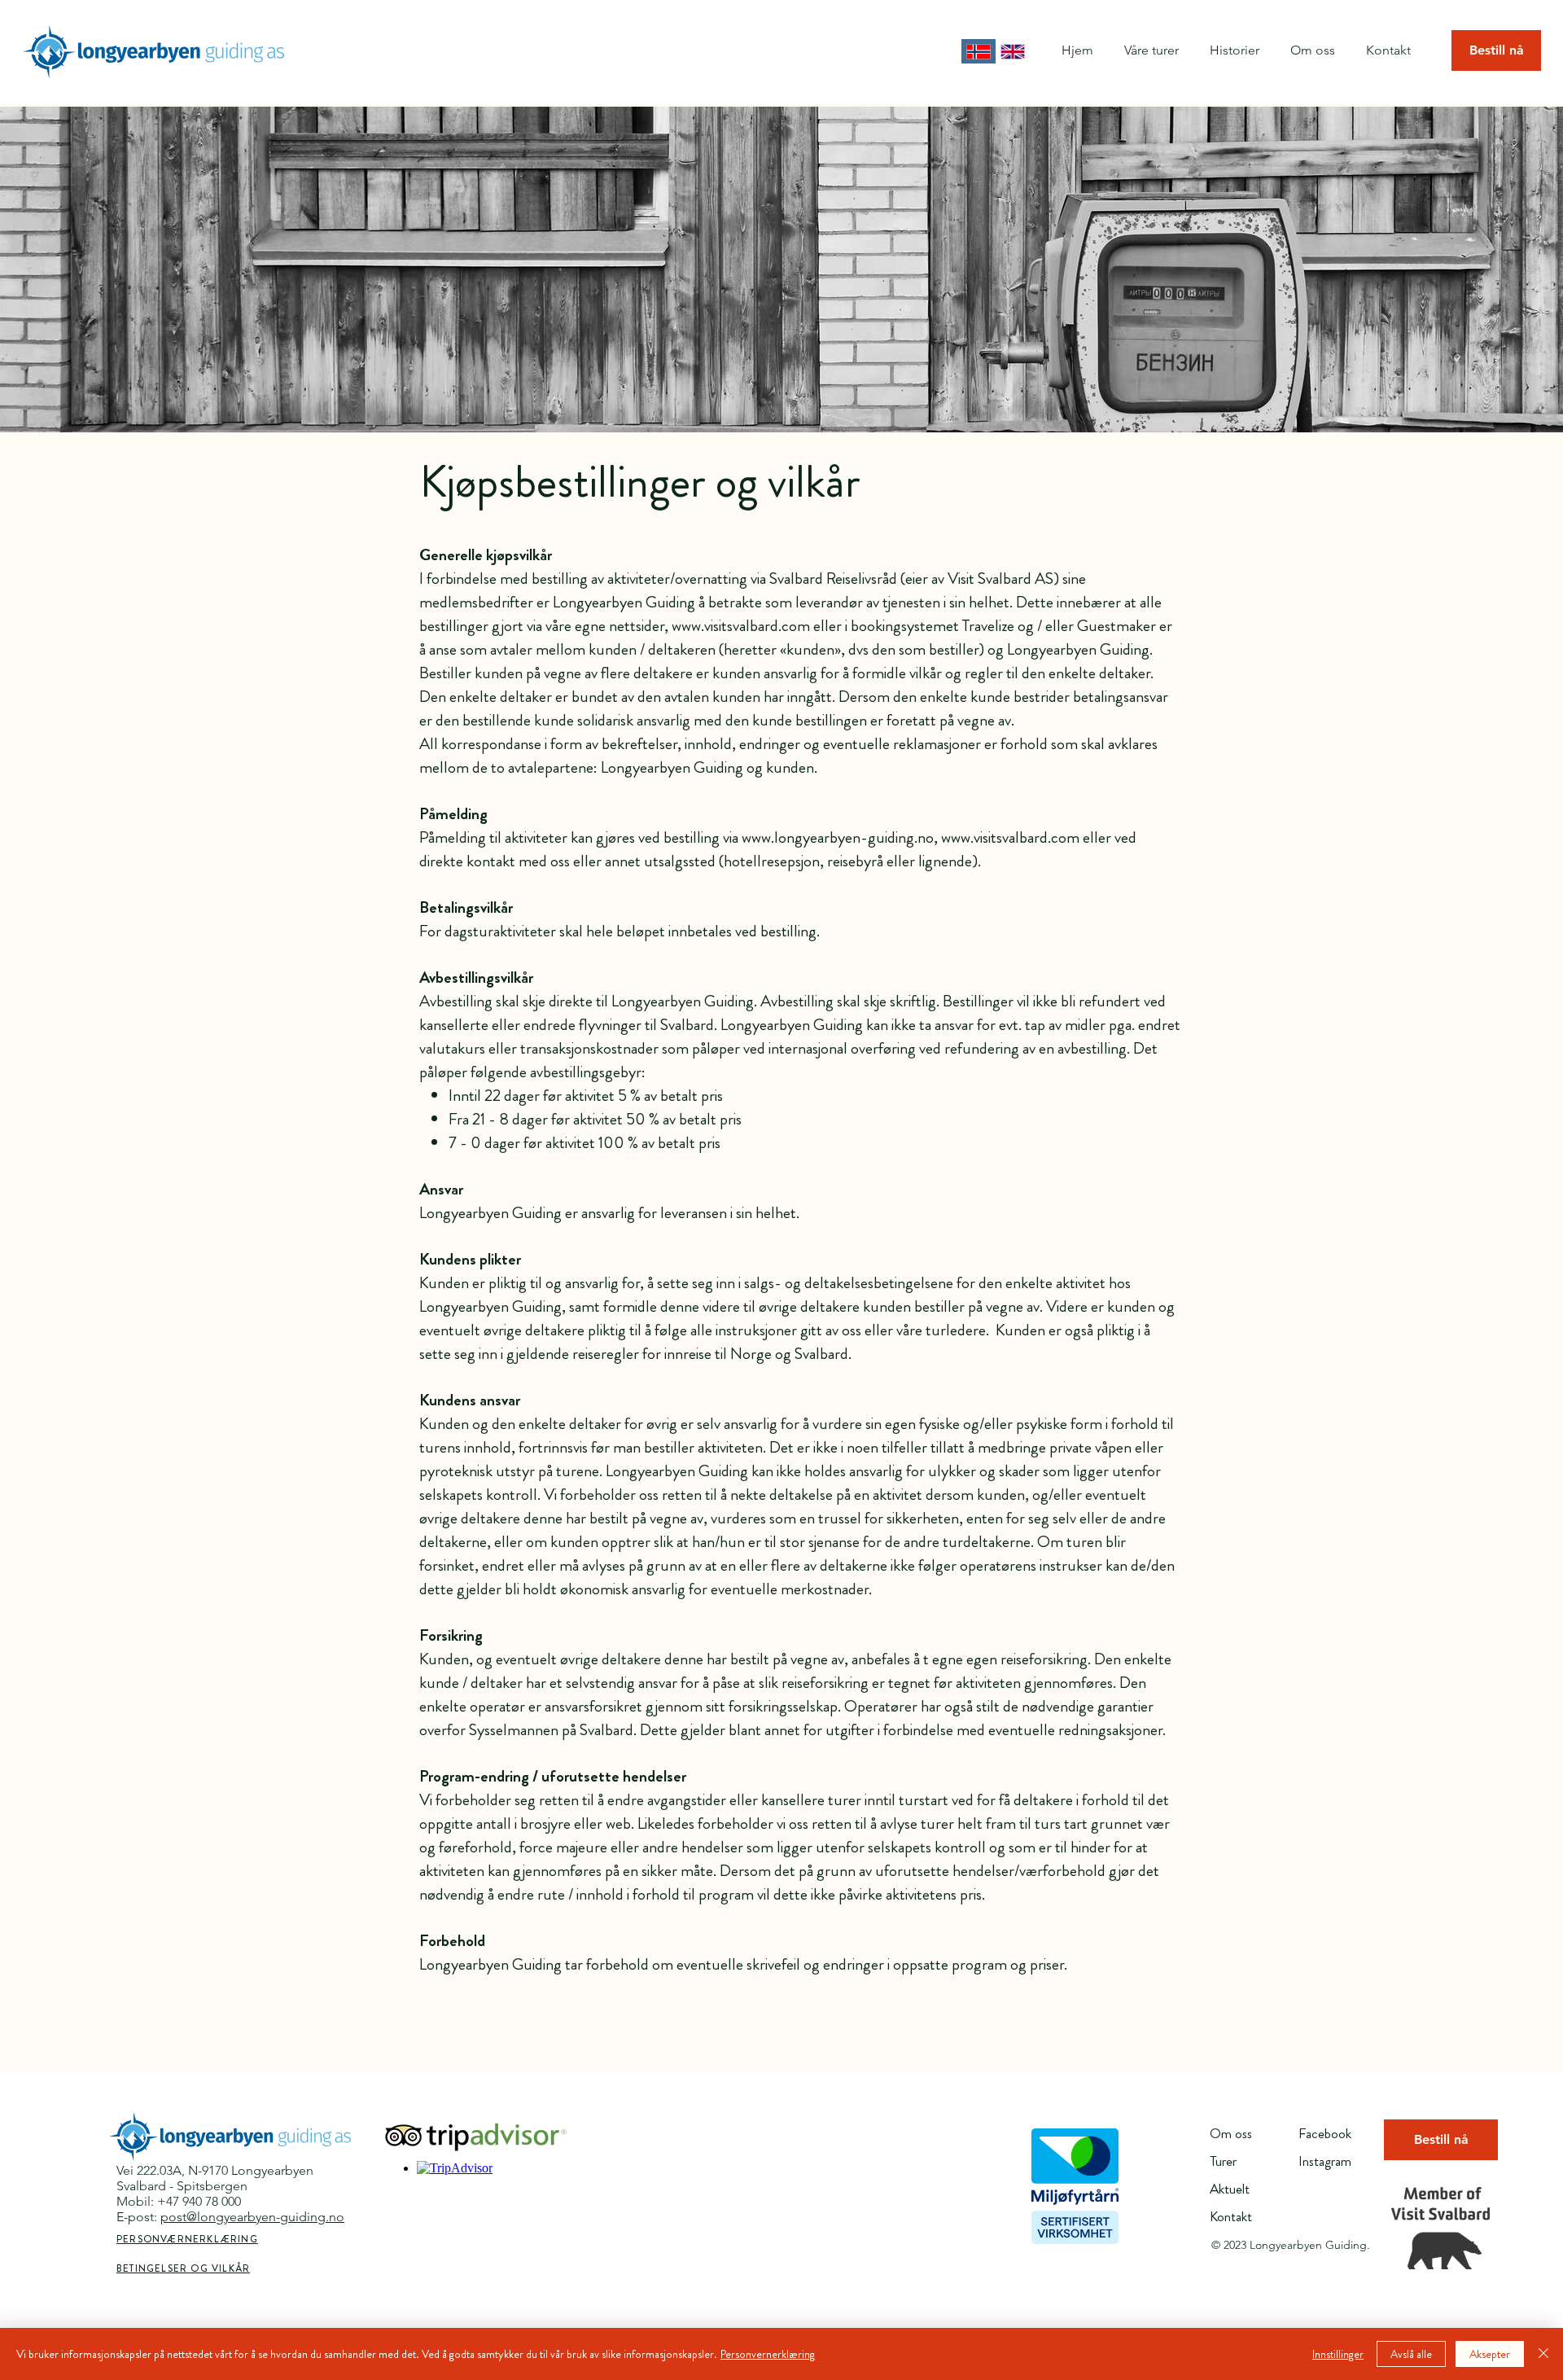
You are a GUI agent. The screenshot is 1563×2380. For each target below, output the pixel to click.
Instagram (1325, 2161)
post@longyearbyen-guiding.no (252, 2217)
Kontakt (1231, 2216)
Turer (1223, 2161)
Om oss (1231, 2133)
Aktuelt (1230, 2189)
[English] (1013, 51)
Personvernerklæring (768, 2354)
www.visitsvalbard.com (741, 626)
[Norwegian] (979, 51)
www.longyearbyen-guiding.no (838, 837)
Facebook (1325, 2133)
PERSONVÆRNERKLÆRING (187, 2239)
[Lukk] (1543, 2354)
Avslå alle (1411, 2354)
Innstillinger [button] (1338, 2354)
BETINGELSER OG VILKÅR (183, 2268)
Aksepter (1490, 2354)
